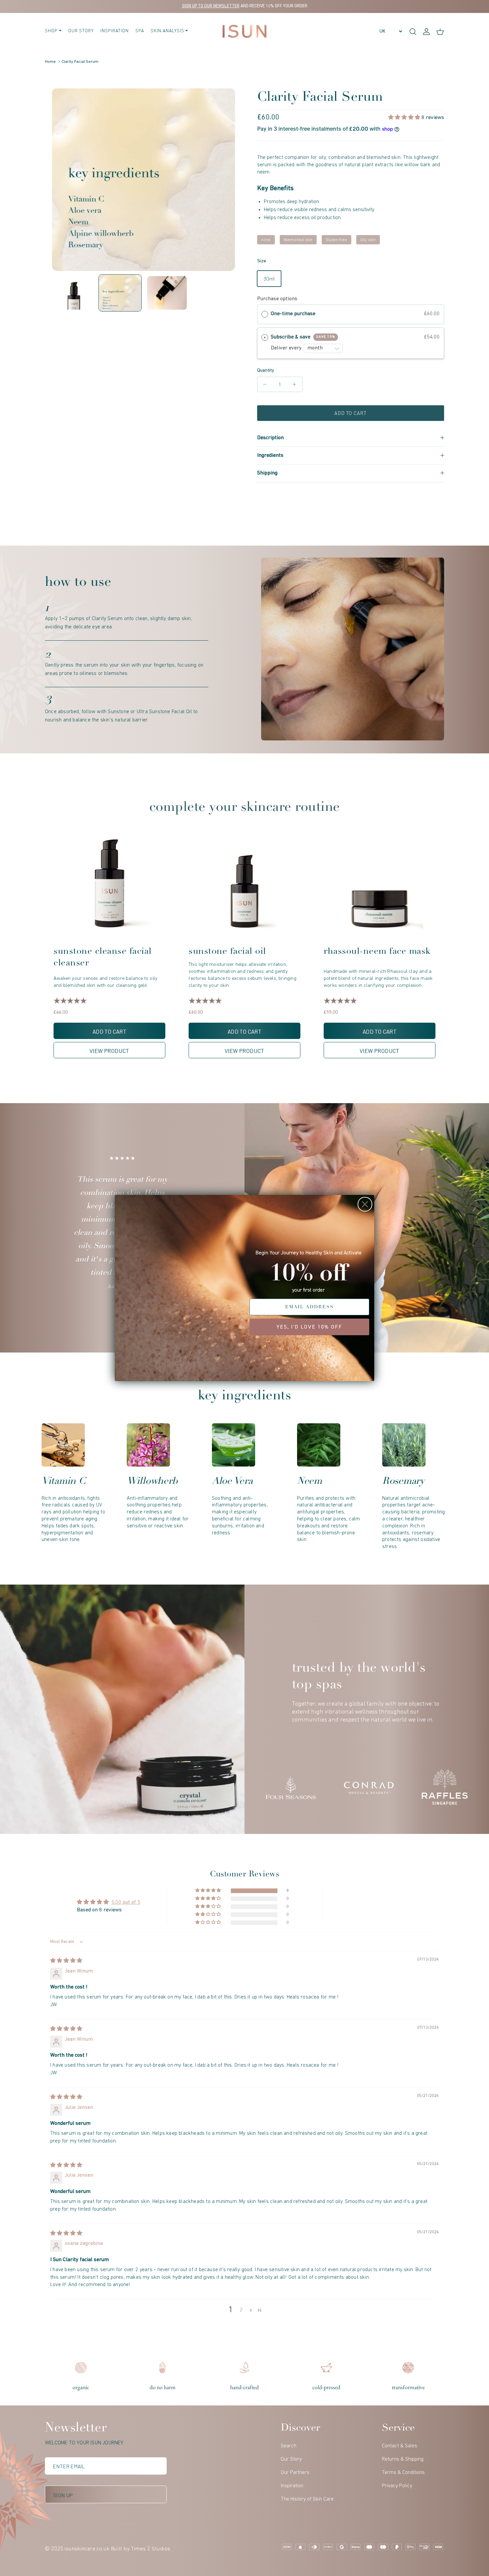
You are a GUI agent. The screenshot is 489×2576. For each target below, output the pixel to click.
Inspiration (115, 31)
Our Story (81, 31)
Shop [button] (51, 31)
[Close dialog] (365, 1204)
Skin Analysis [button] (167, 31)
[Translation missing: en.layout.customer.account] (426, 31)
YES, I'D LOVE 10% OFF (309, 1327)
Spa (140, 31)
